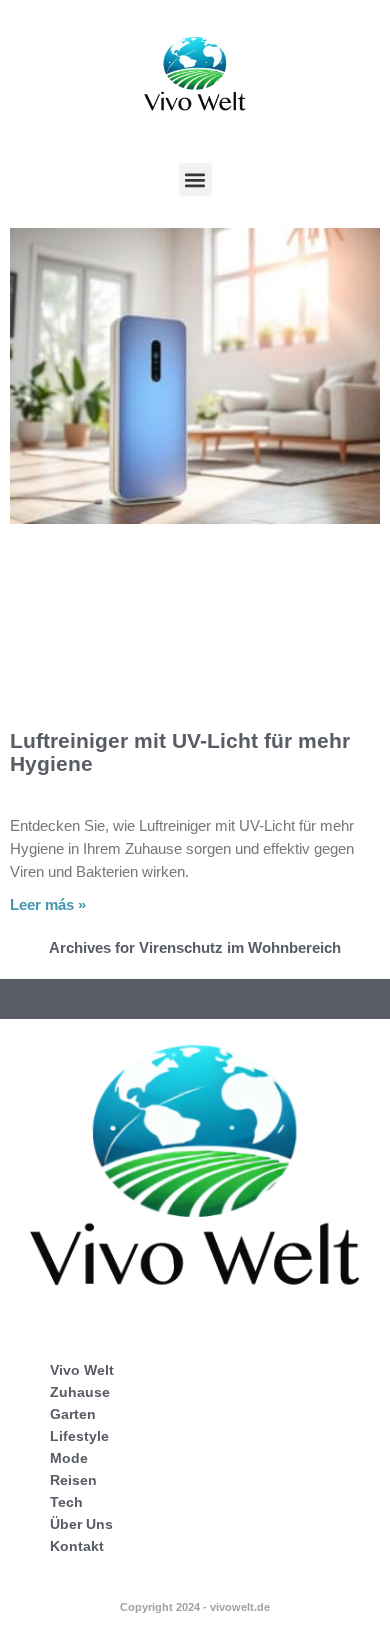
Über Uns (81, 1524)
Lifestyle (79, 1436)
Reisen (73, 1480)
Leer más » (48, 904)
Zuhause (80, 1392)
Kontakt (77, 1546)
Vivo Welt (82, 1370)
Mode (69, 1458)
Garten (73, 1414)
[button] (195, 179)
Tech (66, 1502)
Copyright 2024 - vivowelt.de (195, 1607)
